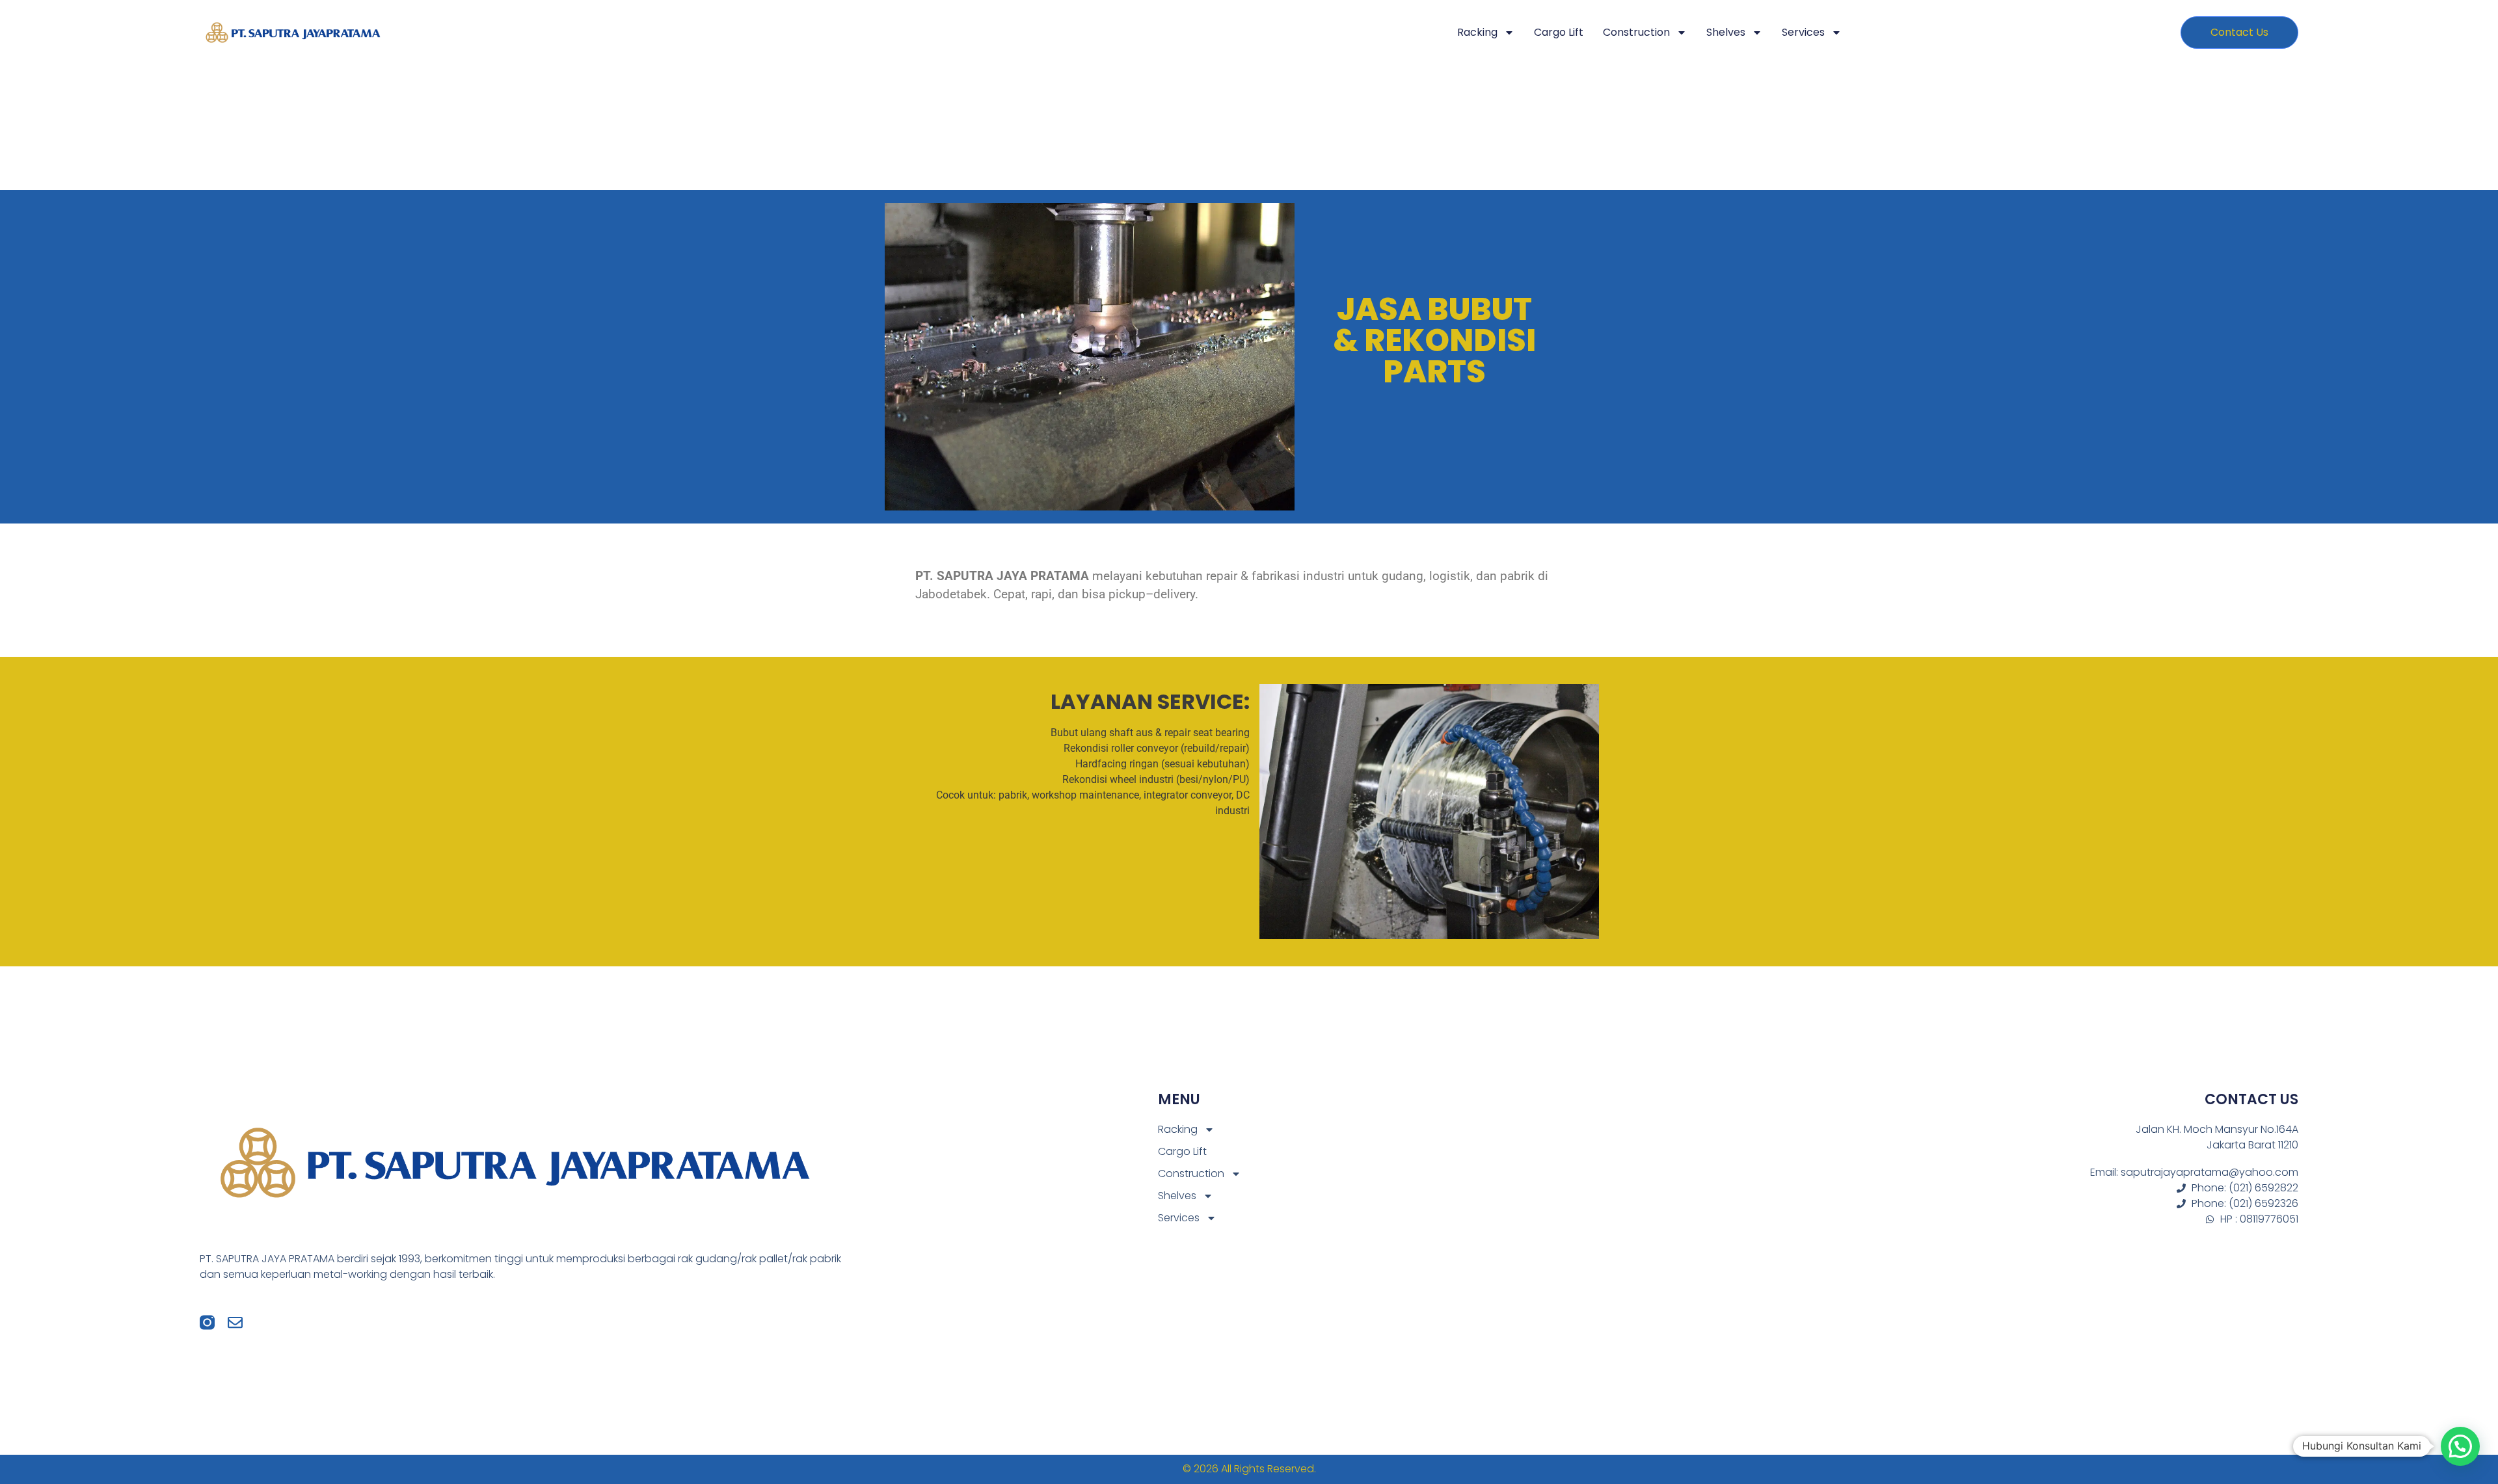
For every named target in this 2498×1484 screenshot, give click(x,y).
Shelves (1726, 32)
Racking (1477, 32)
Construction (1636, 32)
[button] (2460, 1446)
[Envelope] (235, 1322)
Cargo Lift (1559, 32)
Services (1803, 32)
